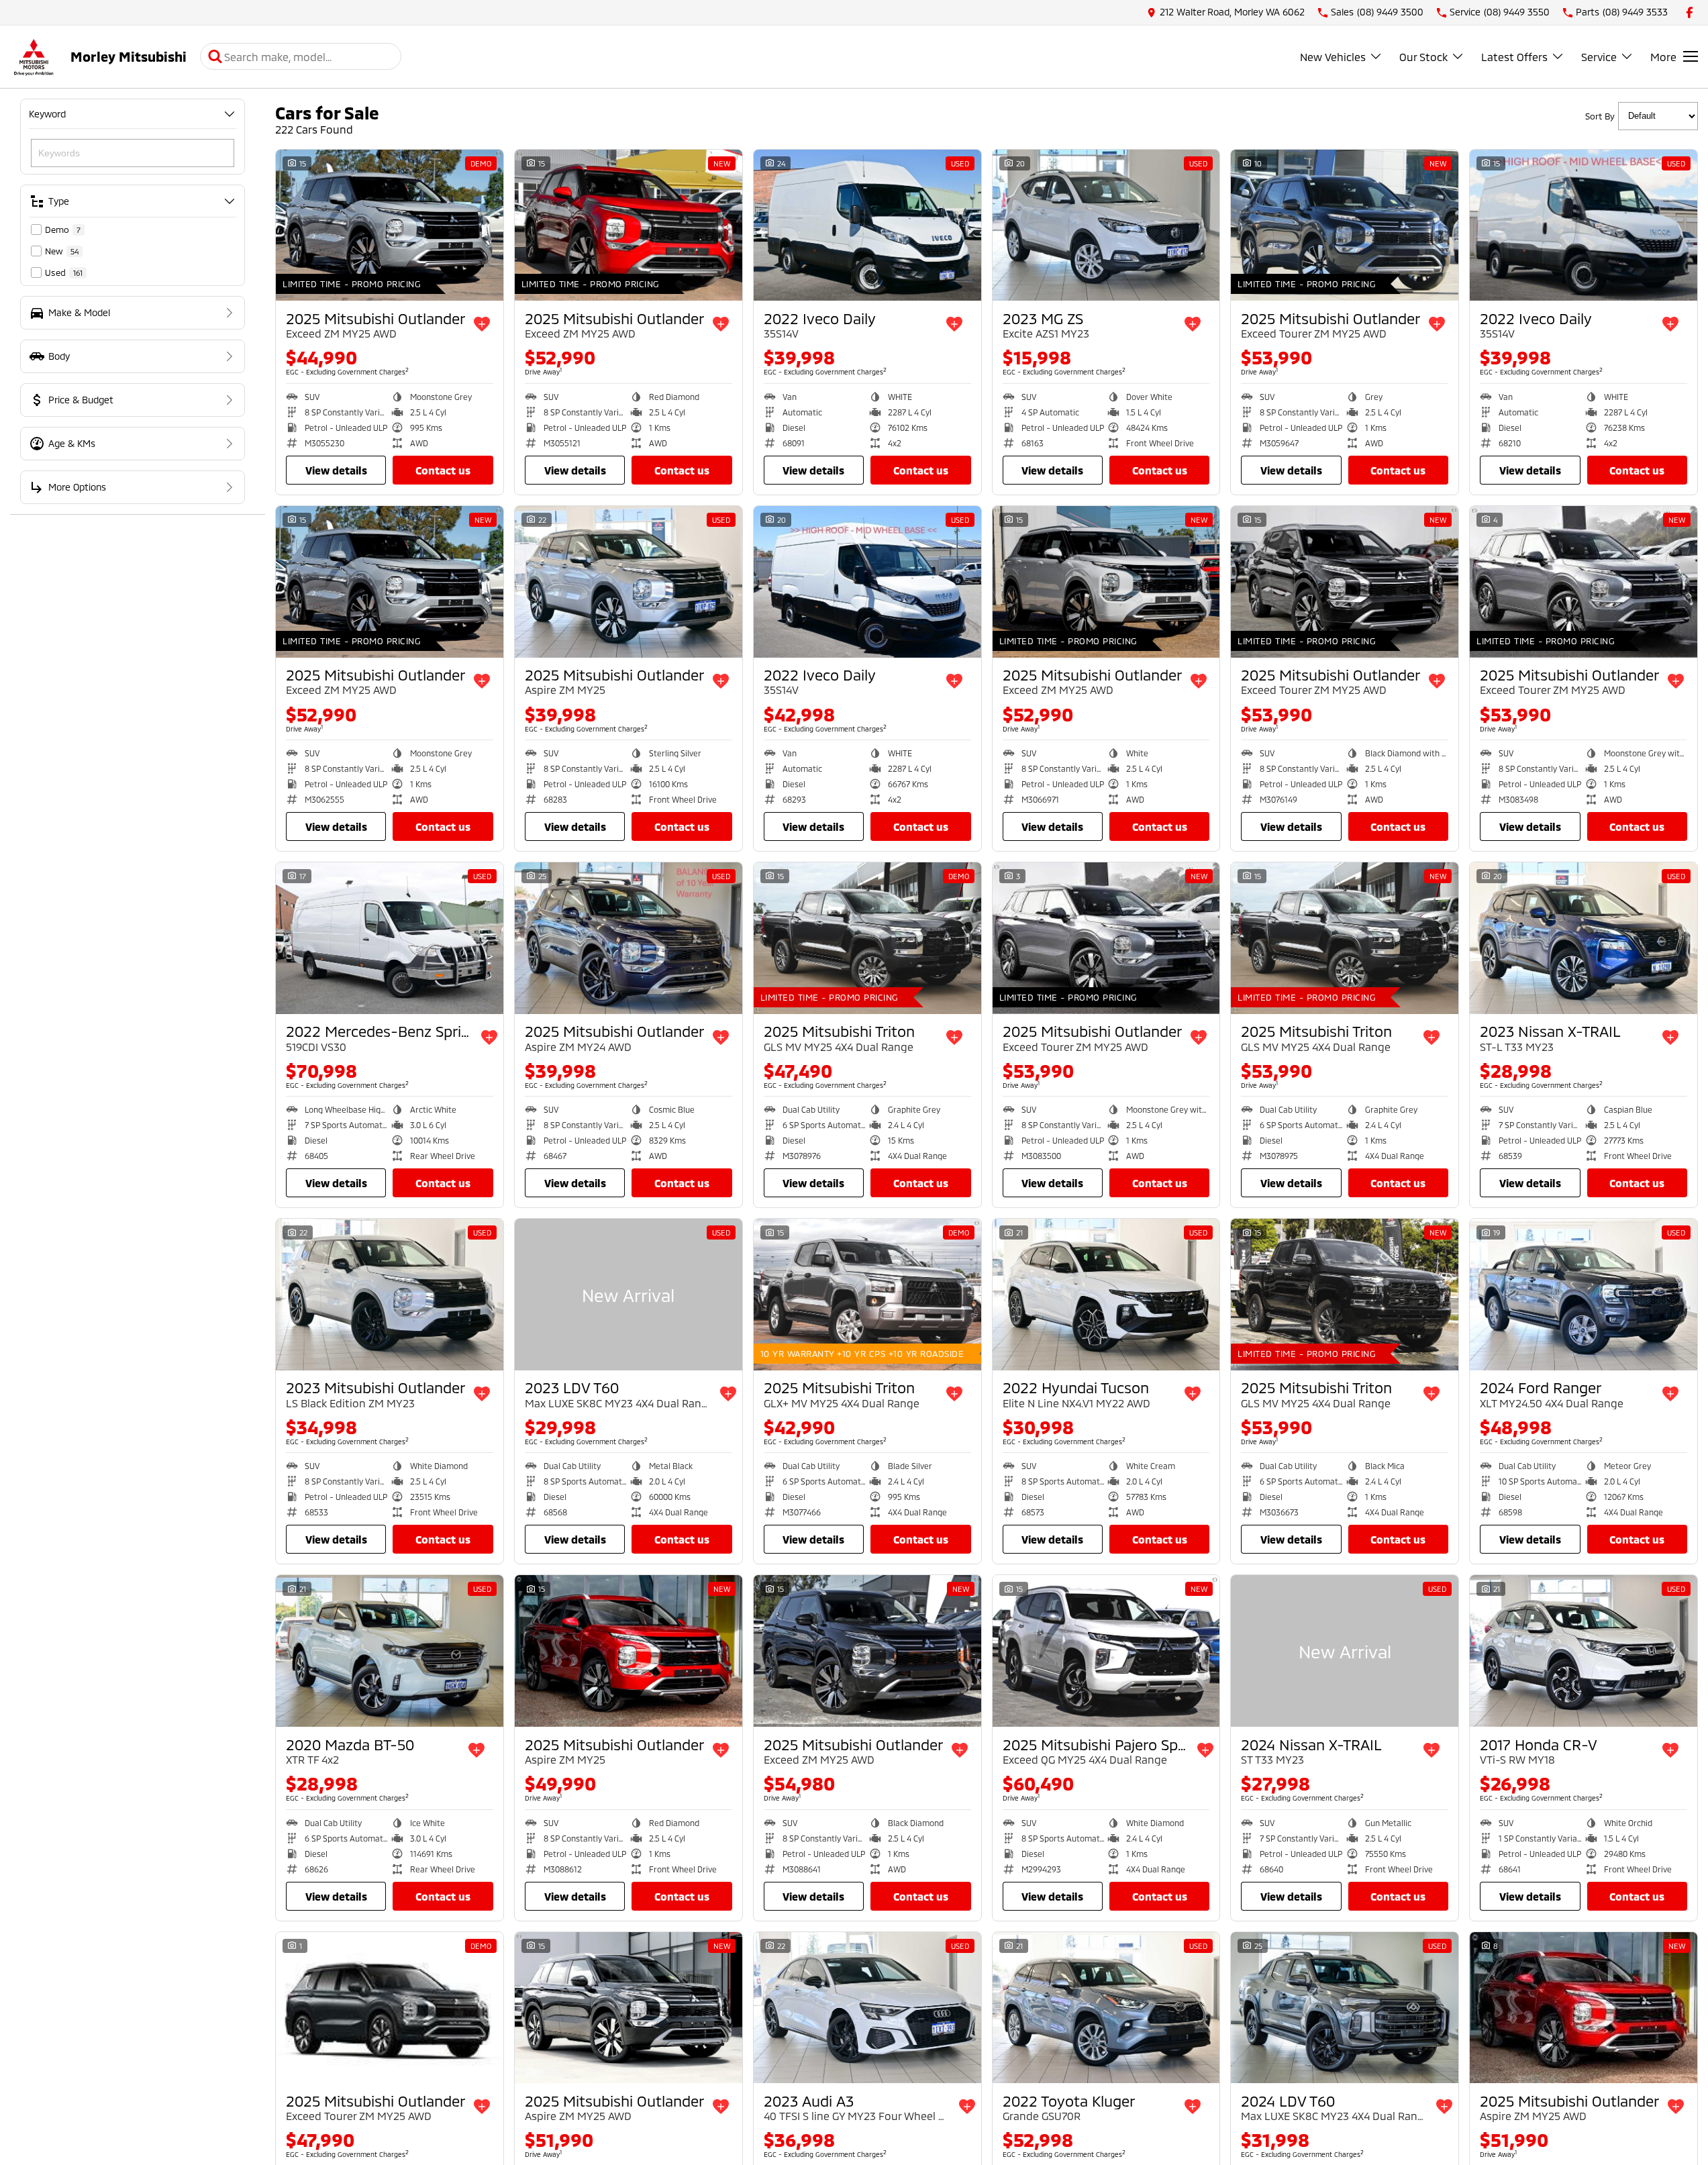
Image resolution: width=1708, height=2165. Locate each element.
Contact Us (443, 470)
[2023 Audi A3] (867, 2008)
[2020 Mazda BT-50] (390, 1651)
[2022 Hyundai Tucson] (1106, 1295)
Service (1599, 57)
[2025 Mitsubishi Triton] (867, 938)
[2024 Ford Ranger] (1584, 1295)
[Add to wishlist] (482, 324)
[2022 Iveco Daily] (867, 225)
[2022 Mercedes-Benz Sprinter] (390, 938)
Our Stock (1423, 57)
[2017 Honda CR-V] (1584, 1651)
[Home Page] (34, 57)
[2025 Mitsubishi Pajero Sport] (1106, 1651)
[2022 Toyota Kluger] (1106, 2008)
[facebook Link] (1690, 12)
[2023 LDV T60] (629, 1295)
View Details (336, 470)
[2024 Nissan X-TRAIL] (1345, 1651)
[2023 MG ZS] (1106, 225)
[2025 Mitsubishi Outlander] (390, 225)
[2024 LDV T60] (1345, 2008)
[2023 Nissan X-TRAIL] (1584, 938)
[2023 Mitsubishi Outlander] (390, 1295)
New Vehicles (1333, 57)
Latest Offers (1514, 57)
